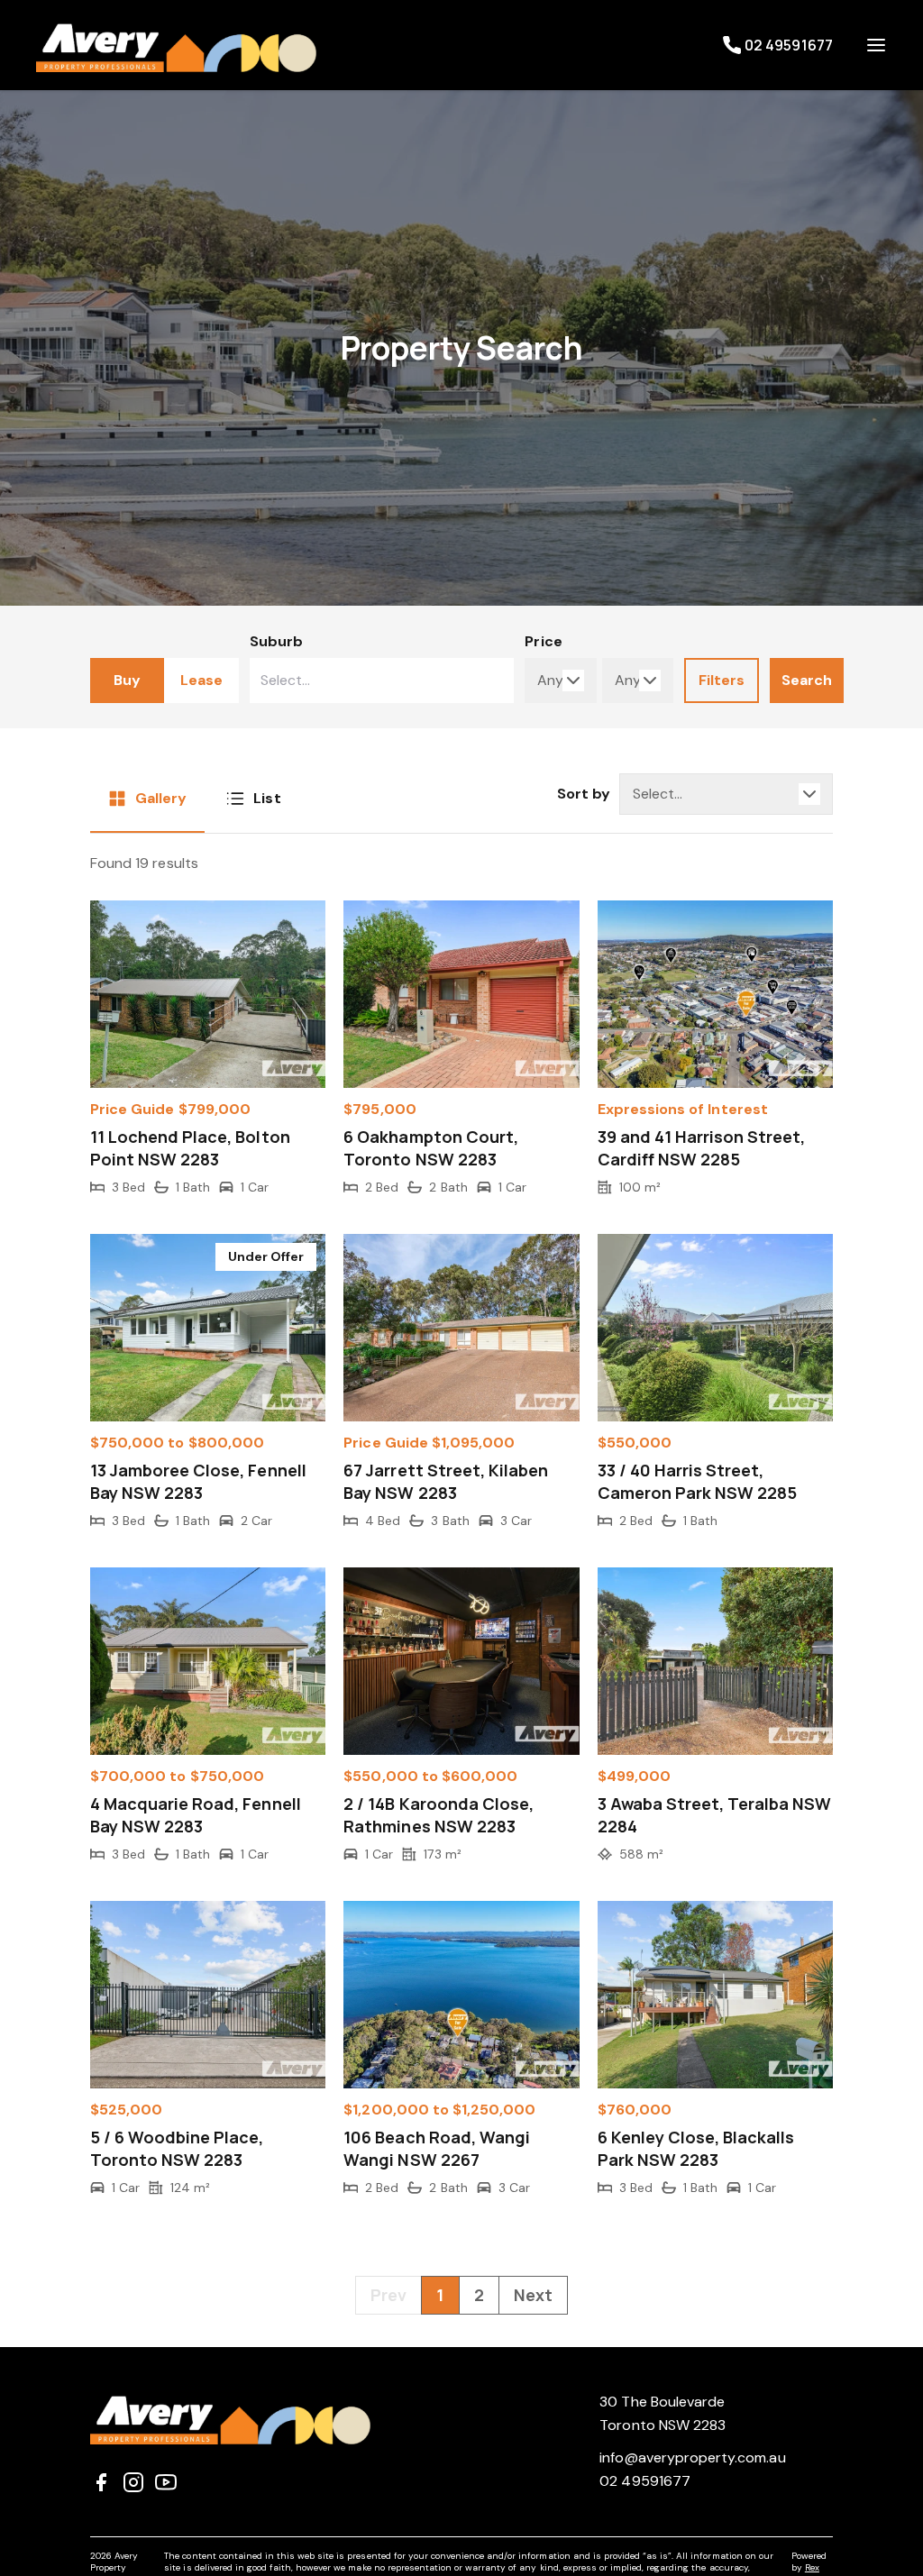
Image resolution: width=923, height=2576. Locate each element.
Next (533, 2295)
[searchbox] (329, 681)
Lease (201, 680)
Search (807, 680)
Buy (127, 680)
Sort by (584, 794)
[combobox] (382, 681)
